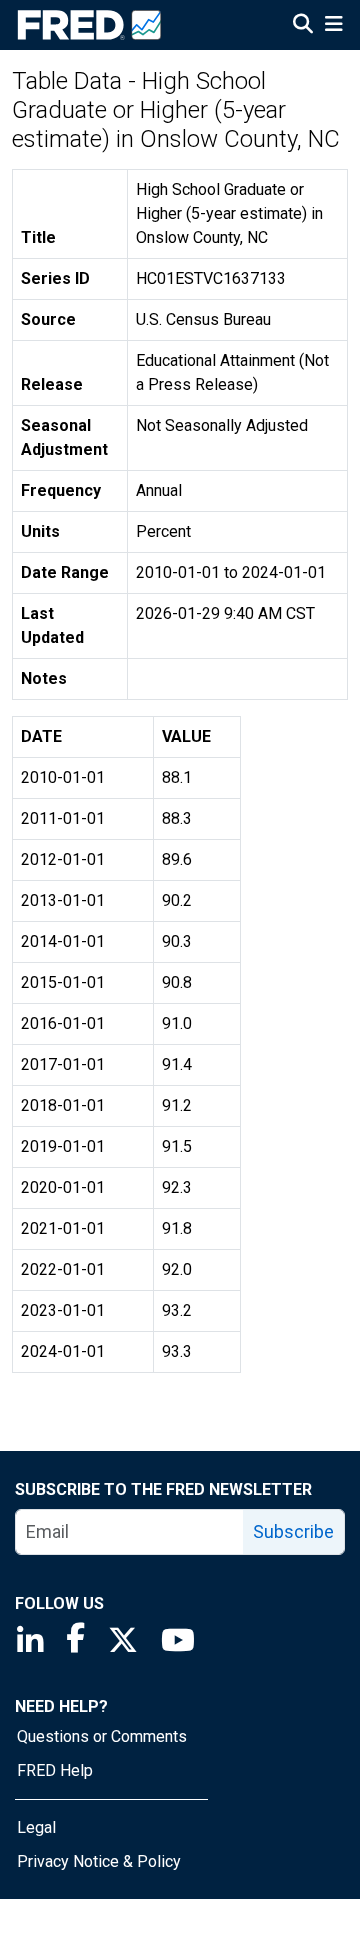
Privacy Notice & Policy (99, 1861)
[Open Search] (303, 26)
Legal (36, 1827)
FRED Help (55, 1770)
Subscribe (293, 1531)
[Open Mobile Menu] (333, 26)
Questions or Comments (102, 1736)
